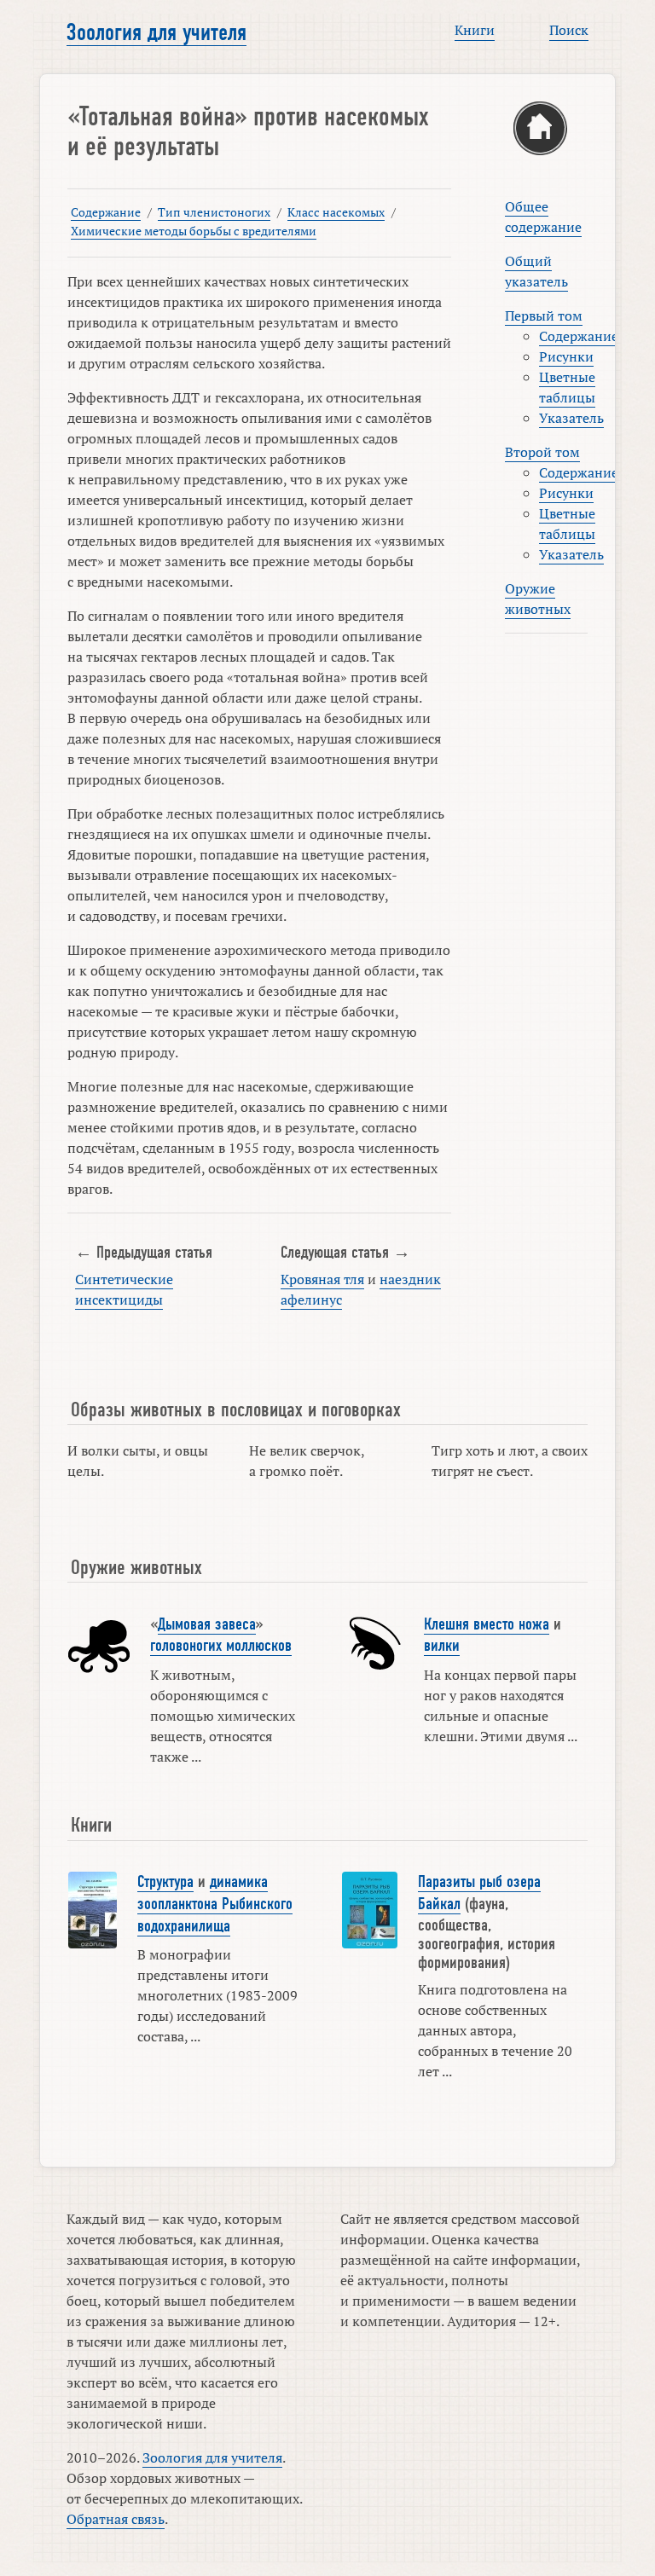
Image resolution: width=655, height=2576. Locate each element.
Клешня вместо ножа (487, 1624)
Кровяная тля (322, 1279)
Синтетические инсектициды (124, 1289)
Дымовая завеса (207, 1624)
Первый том (544, 315)
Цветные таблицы (567, 387)
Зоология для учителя (157, 32)
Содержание (106, 212)
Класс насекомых (336, 212)
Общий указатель (536, 271)
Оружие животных (538, 599)
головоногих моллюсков (221, 1646)
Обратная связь (116, 2519)
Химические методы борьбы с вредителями (194, 231)
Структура (165, 1882)
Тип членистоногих (214, 212)
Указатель (571, 418)
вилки (442, 1646)
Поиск (569, 30)
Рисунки (566, 356)
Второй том (542, 452)
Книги (475, 30)
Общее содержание (543, 217)
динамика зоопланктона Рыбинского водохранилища (215, 1904)
